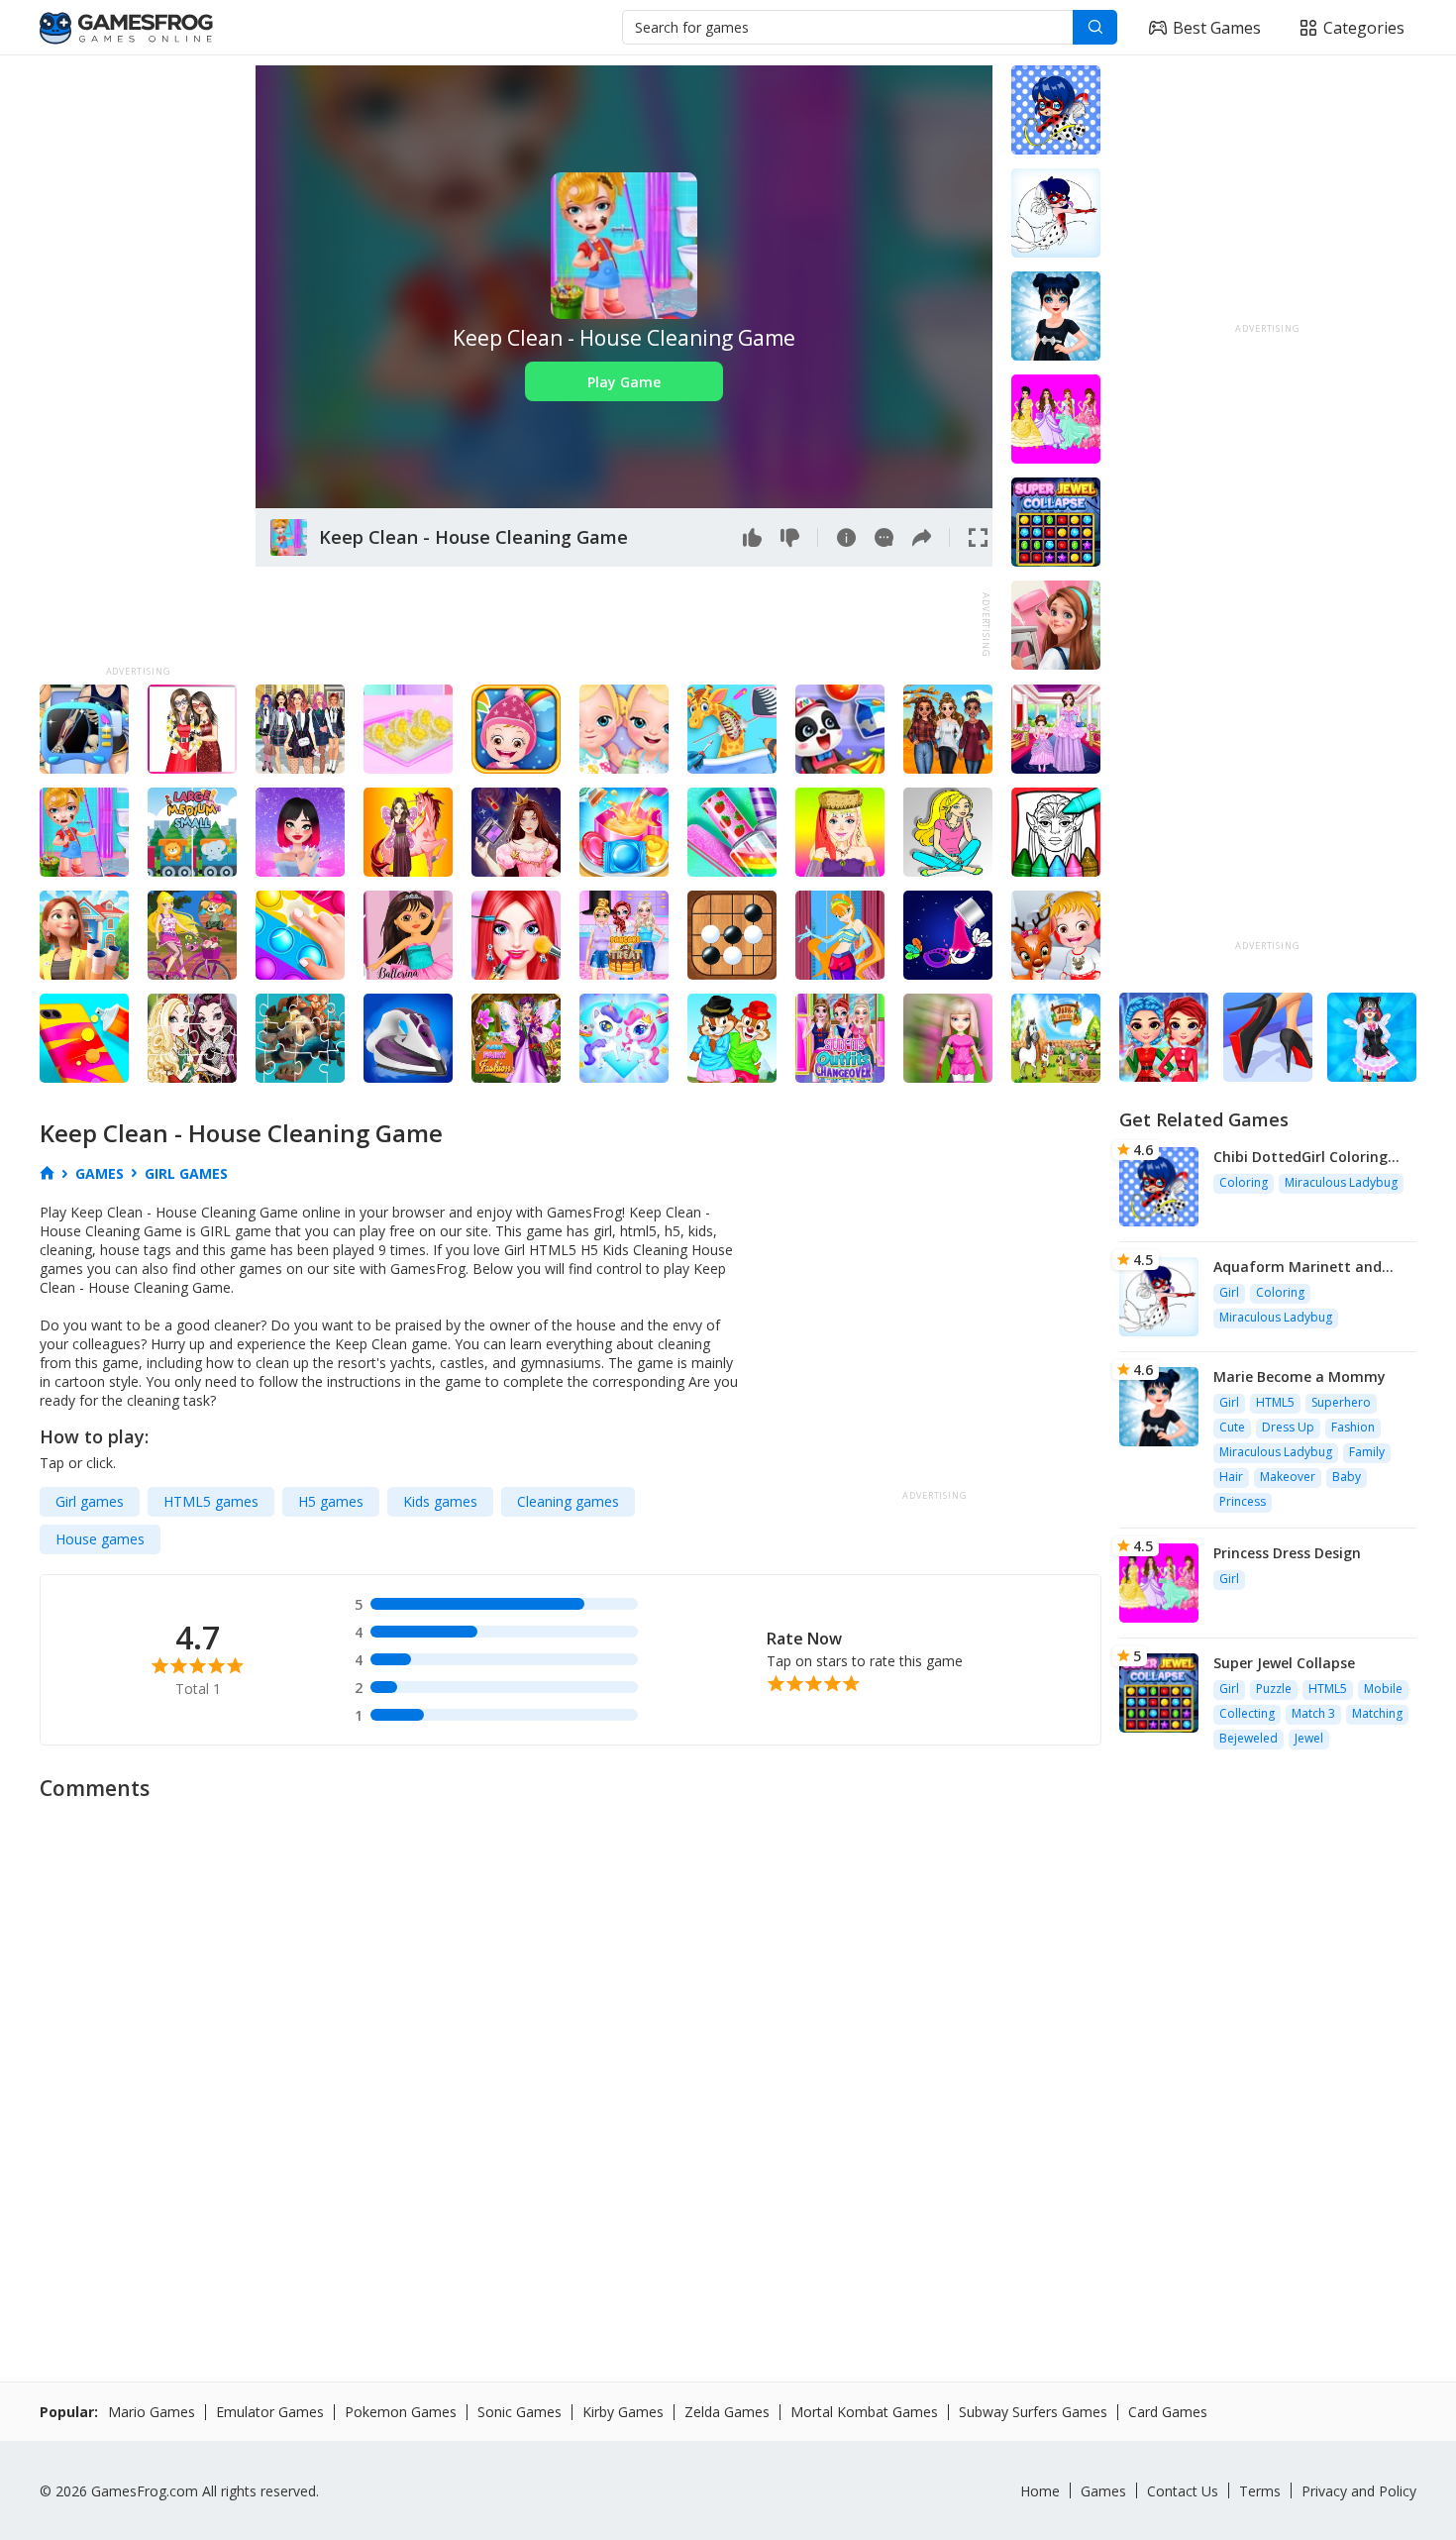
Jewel (1309, 1738)
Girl (1229, 1292)
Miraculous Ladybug (1341, 1182)
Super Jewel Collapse (1284, 1663)
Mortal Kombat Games (864, 2412)
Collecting (1247, 1713)
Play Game (624, 382)
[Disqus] (728, 2061)
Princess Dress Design (1287, 1553)
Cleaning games (568, 1501)
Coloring (1244, 1182)
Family (1367, 1452)
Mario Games (152, 2412)
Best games (1217, 28)
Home (1040, 2491)
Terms (1260, 2491)
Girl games (90, 1501)
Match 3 (1313, 1713)
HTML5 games (211, 1501)
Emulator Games (270, 2412)
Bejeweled (1248, 1738)
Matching (1377, 1713)
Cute (1232, 1427)
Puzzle (1274, 1689)
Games (1103, 2491)
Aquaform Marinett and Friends (1298, 1267)
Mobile (1383, 1689)
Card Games (1168, 2412)
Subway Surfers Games (1033, 2412)
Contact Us (1183, 2491)
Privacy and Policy (1359, 2491)
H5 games (331, 1501)
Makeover (1288, 1477)
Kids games (440, 1501)
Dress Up (1288, 1427)
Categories (1364, 28)
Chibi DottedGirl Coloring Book (1300, 1157)
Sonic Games (520, 2412)
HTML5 (1275, 1402)
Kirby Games (623, 2412)
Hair (1231, 1477)
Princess (1243, 1501)
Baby (1347, 1477)
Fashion (1353, 1427)
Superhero (1341, 1402)
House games (100, 1539)
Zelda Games (727, 2412)
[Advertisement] (138, 363)
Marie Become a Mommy (1300, 1376)
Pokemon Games (401, 2412)
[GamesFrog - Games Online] (126, 28)
